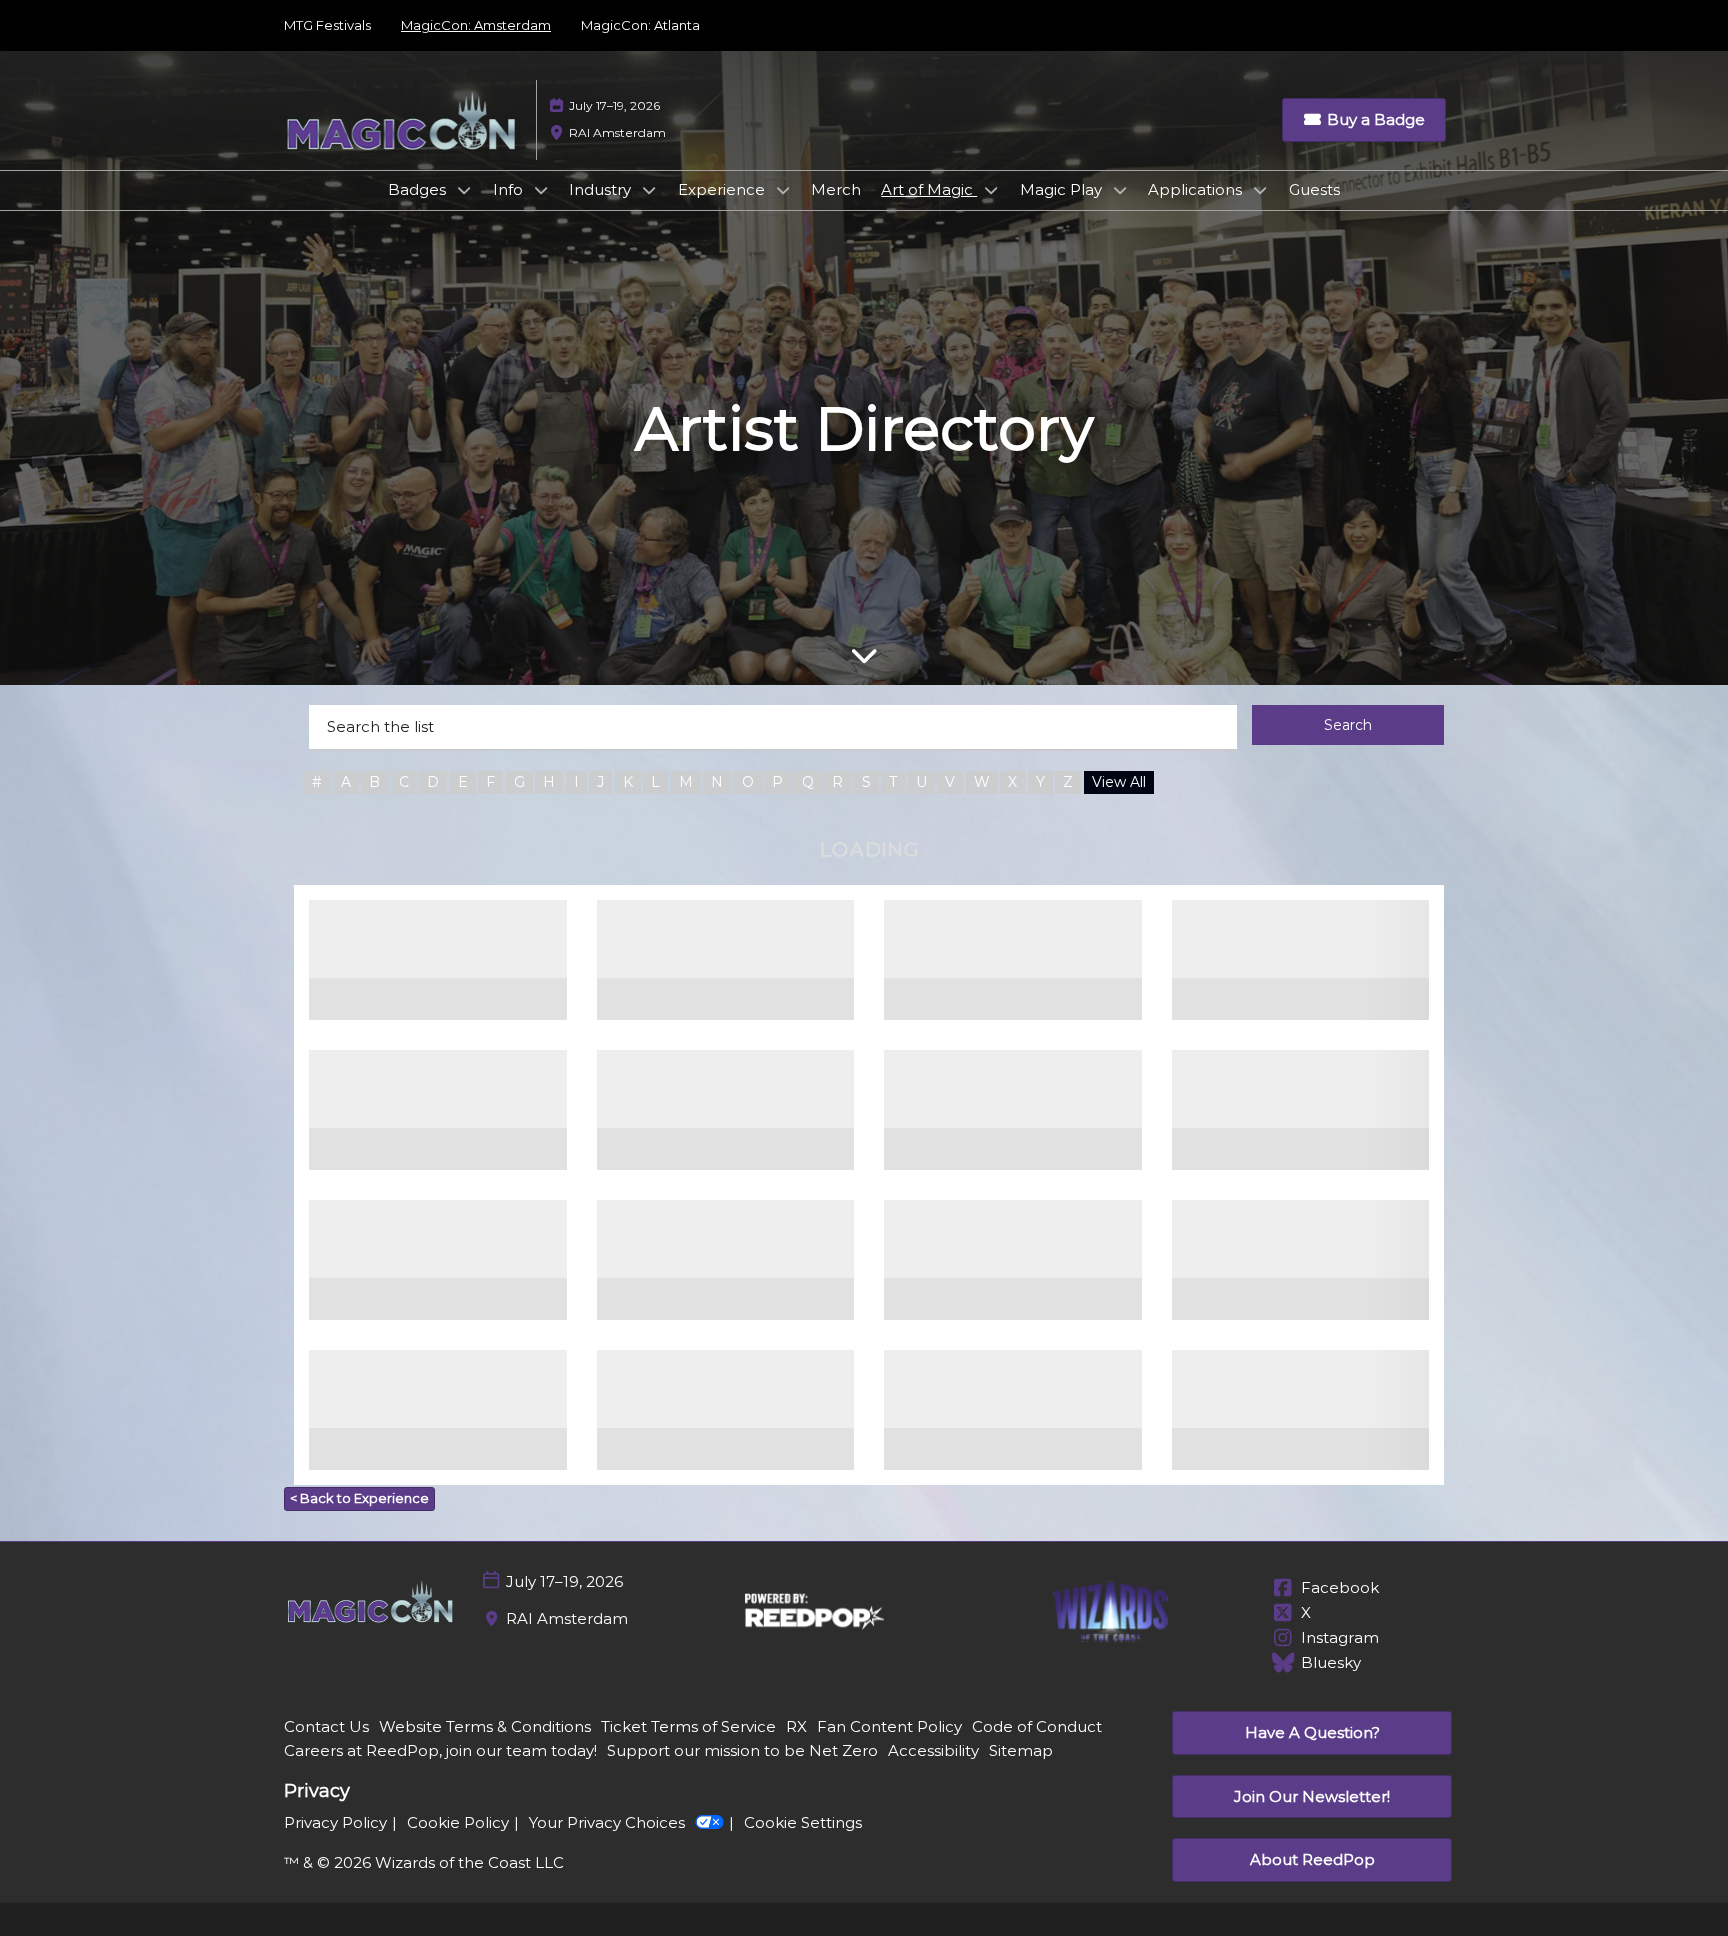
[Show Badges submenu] (464, 190)
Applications (1197, 189)
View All (1119, 782)
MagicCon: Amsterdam (476, 25)
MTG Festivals (327, 25)
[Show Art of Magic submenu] (991, 190)
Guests (1314, 189)
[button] (1364, 120)
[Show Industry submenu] (649, 190)
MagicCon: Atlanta (640, 25)
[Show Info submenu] (541, 190)
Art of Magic (929, 189)
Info (510, 189)
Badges (419, 189)
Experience (723, 189)
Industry (602, 189)
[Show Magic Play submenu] (1120, 190)
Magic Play (1063, 189)
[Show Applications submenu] (1260, 190)
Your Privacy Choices (607, 1822)
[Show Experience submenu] (783, 190)
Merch (836, 189)
